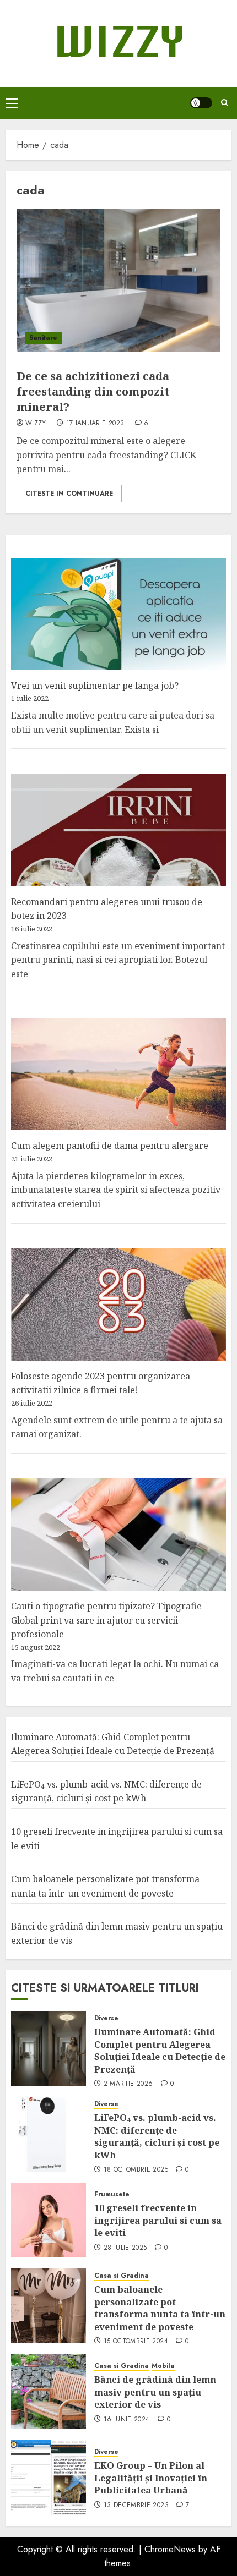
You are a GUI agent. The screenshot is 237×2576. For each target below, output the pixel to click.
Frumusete (112, 2194)
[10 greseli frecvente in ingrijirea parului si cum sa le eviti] (49, 2220)
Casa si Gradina (122, 2276)
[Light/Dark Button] (201, 103)
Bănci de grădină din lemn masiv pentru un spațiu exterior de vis (155, 2392)
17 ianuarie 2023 (95, 424)
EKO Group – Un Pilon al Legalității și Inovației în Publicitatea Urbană (151, 2478)
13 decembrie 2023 (136, 2506)
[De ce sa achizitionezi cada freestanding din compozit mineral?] (118, 281)
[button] (12, 103)
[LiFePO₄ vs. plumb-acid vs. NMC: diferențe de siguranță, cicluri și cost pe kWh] (49, 2134)
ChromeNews (170, 2549)
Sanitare (43, 338)
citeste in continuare (69, 494)
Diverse (106, 2018)
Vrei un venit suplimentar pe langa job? (95, 686)
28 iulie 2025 (125, 2248)
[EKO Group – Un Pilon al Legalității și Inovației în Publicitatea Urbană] (49, 2478)
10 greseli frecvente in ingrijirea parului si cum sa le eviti (158, 2220)
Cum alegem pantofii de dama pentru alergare (110, 1146)
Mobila (163, 2366)
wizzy (36, 424)
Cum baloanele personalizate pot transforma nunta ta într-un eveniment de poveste (160, 2308)
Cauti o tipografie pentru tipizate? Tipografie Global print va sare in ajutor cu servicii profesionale (106, 1620)
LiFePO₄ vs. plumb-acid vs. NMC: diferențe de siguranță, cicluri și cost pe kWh (106, 1791)
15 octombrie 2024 (136, 2342)
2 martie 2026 (128, 2084)
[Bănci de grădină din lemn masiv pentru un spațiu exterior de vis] (49, 2392)
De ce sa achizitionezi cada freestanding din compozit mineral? (93, 391)
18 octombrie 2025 (136, 2170)
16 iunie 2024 (127, 2420)
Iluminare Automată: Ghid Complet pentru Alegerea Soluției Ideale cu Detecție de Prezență (160, 2050)
